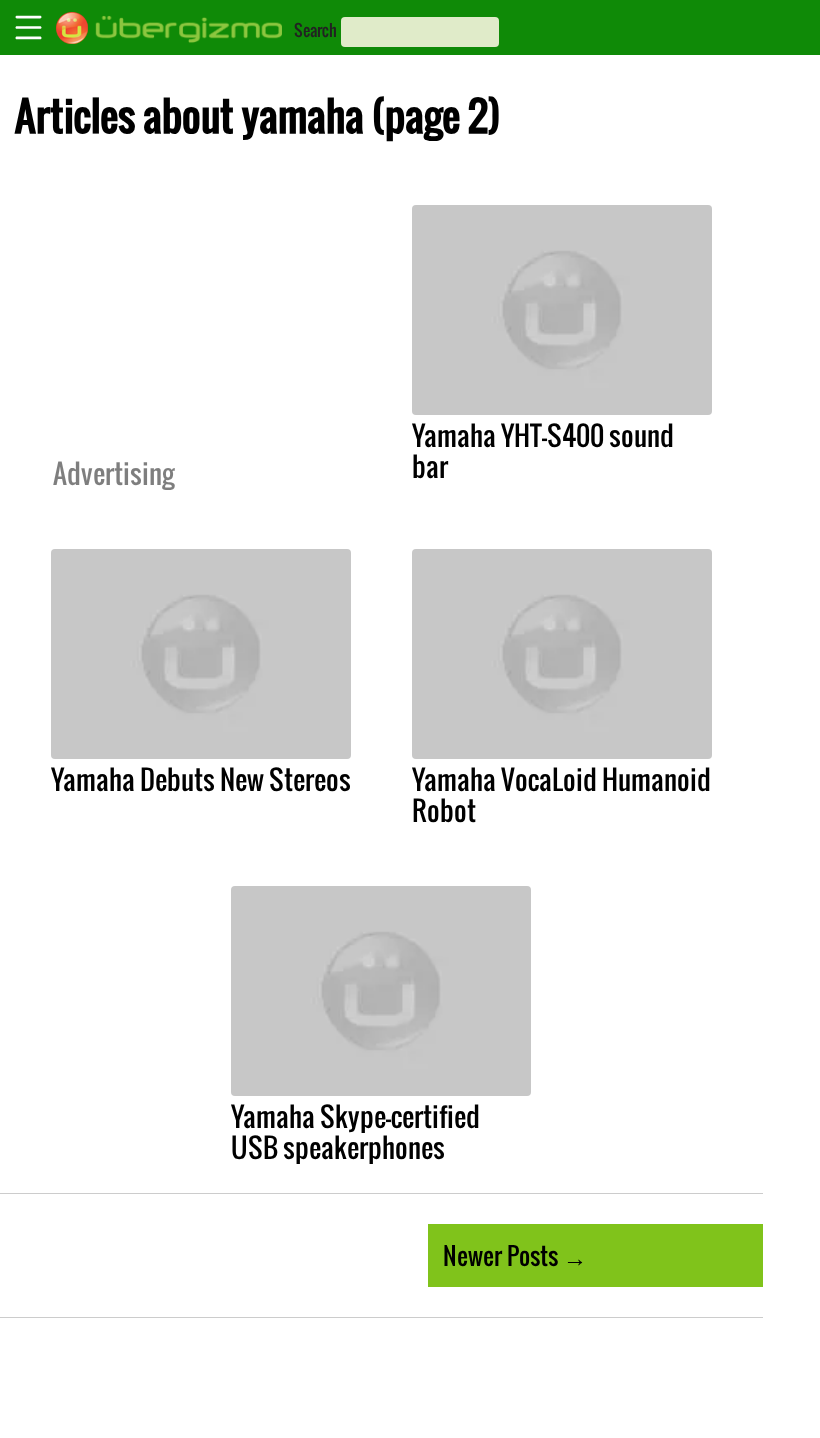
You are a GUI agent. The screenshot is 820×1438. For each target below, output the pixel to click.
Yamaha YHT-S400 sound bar (543, 450)
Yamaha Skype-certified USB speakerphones (355, 1131)
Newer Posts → (515, 1255)
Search (315, 30)
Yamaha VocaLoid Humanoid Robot (561, 794)
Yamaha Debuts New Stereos (201, 779)
